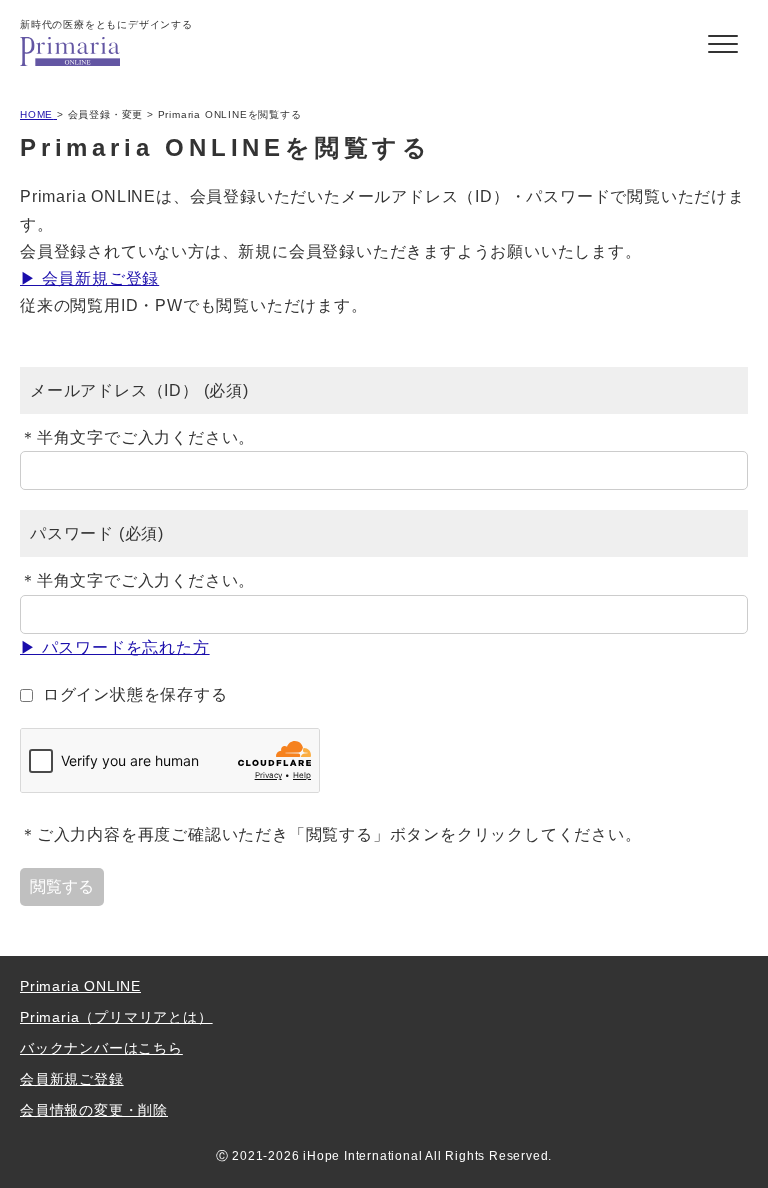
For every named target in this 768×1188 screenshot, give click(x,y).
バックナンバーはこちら (101, 1048)
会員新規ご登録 (72, 1079)
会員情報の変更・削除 (94, 1110)
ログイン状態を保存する (135, 694)
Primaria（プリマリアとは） (116, 1017)
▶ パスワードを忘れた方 (115, 647)
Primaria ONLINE (80, 986)
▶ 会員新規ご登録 (89, 278)
